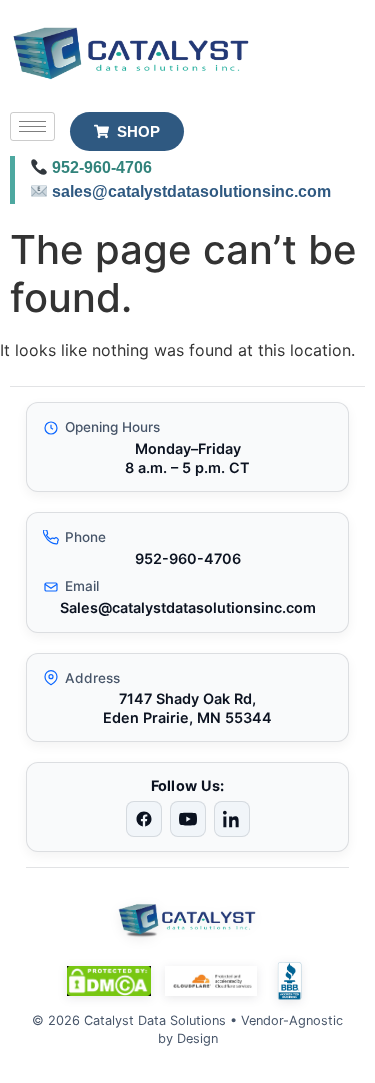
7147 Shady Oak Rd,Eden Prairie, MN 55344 (187, 708)
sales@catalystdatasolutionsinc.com (191, 191)
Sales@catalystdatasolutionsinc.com (188, 607)
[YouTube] (188, 819)
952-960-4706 (102, 167)
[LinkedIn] (232, 819)
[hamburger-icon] (32, 126)
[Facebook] (144, 819)
